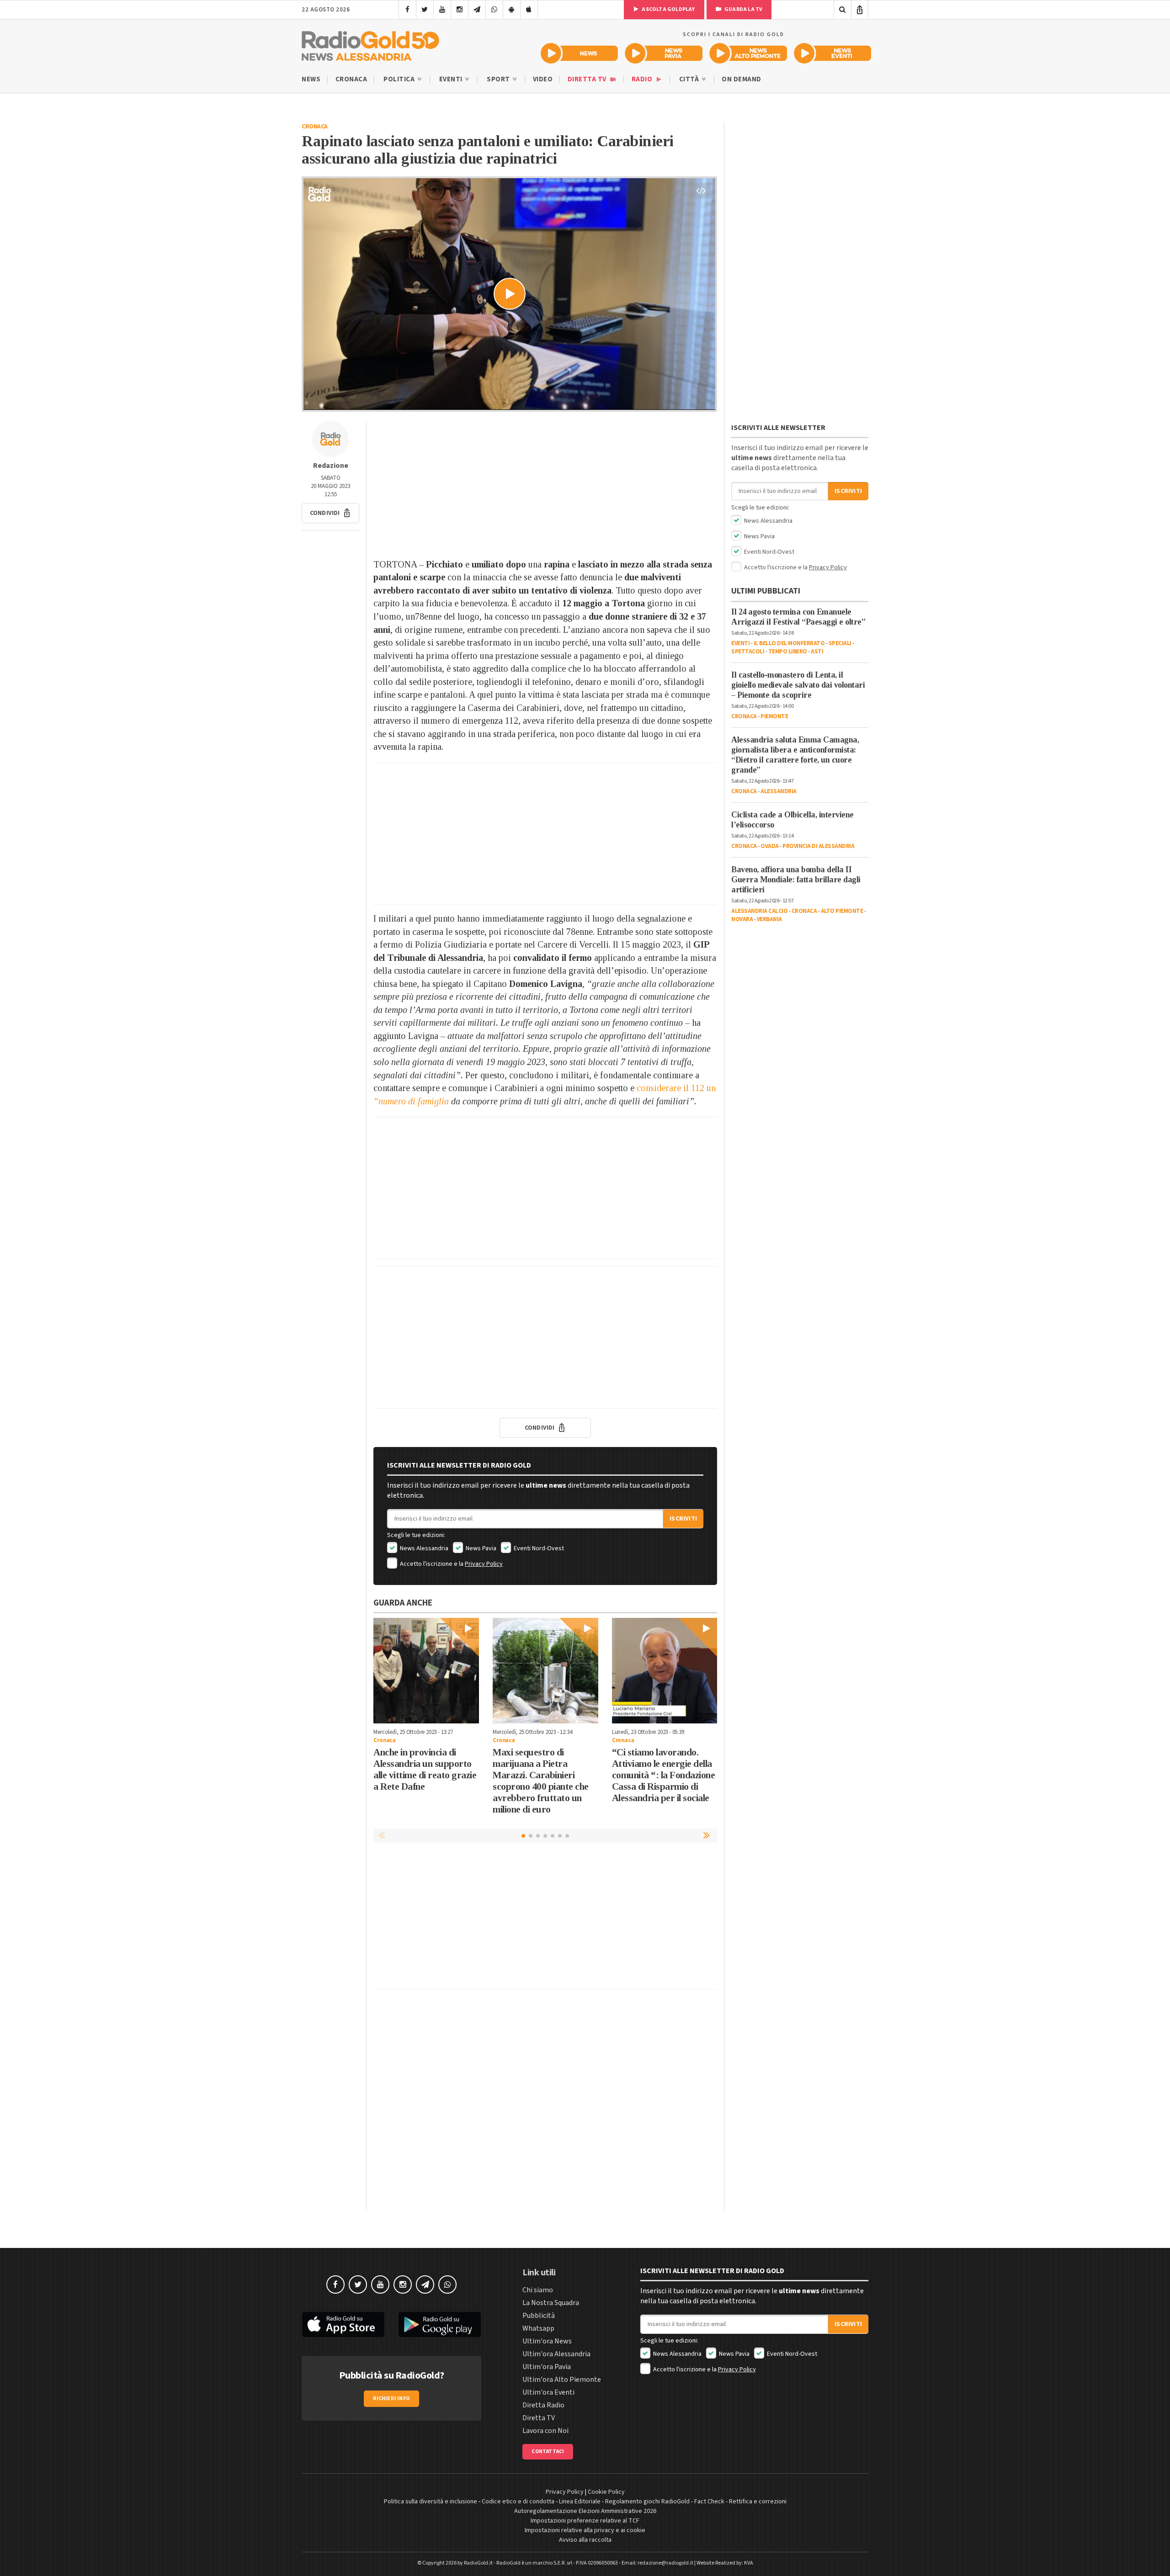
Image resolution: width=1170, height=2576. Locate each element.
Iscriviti (683, 1519)
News (311, 79)
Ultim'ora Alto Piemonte (562, 2380)
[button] (330, 513)
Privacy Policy (484, 1564)
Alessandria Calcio (759, 911)
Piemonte (774, 716)
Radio (643, 79)
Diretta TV (588, 79)
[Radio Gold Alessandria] (370, 44)
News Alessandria (423, 1548)
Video (543, 79)
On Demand (742, 79)
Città (690, 79)
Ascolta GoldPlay (668, 9)
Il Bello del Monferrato (789, 643)
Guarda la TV (743, 9)
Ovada (770, 846)
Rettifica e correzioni (758, 2502)
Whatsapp (538, 2328)
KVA (749, 2563)
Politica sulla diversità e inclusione (431, 2502)
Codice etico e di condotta (518, 2502)
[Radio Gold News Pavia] (664, 53)
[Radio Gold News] (579, 53)
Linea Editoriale (580, 2502)
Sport (499, 79)
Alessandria (779, 791)
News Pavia (480, 1548)
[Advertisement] (545, 485)
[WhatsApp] (494, 10)
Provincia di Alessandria (818, 846)
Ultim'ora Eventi (548, 2392)
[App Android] (512, 10)
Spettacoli (748, 652)
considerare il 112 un (676, 1088)
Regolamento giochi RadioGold (647, 2502)
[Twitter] (425, 10)
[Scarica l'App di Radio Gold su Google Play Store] (440, 2325)
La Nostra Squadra (551, 2303)
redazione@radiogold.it (665, 2563)
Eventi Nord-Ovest (538, 1548)
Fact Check (709, 2502)
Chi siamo (538, 2290)
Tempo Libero (788, 652)
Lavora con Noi (545, 2431)
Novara (742, 919)
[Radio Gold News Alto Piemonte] (748, 53)
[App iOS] (529, 10)
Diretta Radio (543, 2405)
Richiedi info (391, 2398)
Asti (817, 652)
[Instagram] (460, 10)
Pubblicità (539, 2316)
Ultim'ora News (547, 2341)
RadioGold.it (478, 2563)
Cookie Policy (606, 2492)
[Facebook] (407, 10)
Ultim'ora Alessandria (556, 2354)
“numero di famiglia (411, 1101)
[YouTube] (442, 10)
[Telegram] (477, 10)
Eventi (452, 79)
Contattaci (548, 2451)
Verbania (769, 919)
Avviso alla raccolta (585, 2540)
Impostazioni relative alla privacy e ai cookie (585, 2530)
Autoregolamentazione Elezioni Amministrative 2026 (585, 2511)
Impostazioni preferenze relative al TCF (585, 2521)
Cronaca (351, 79)
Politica (400, 79)
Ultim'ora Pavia (547, 2367)
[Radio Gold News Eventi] (832, 53)
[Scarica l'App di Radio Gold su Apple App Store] (343, 2325)
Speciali (840, 643)
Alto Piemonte (842, 911)
